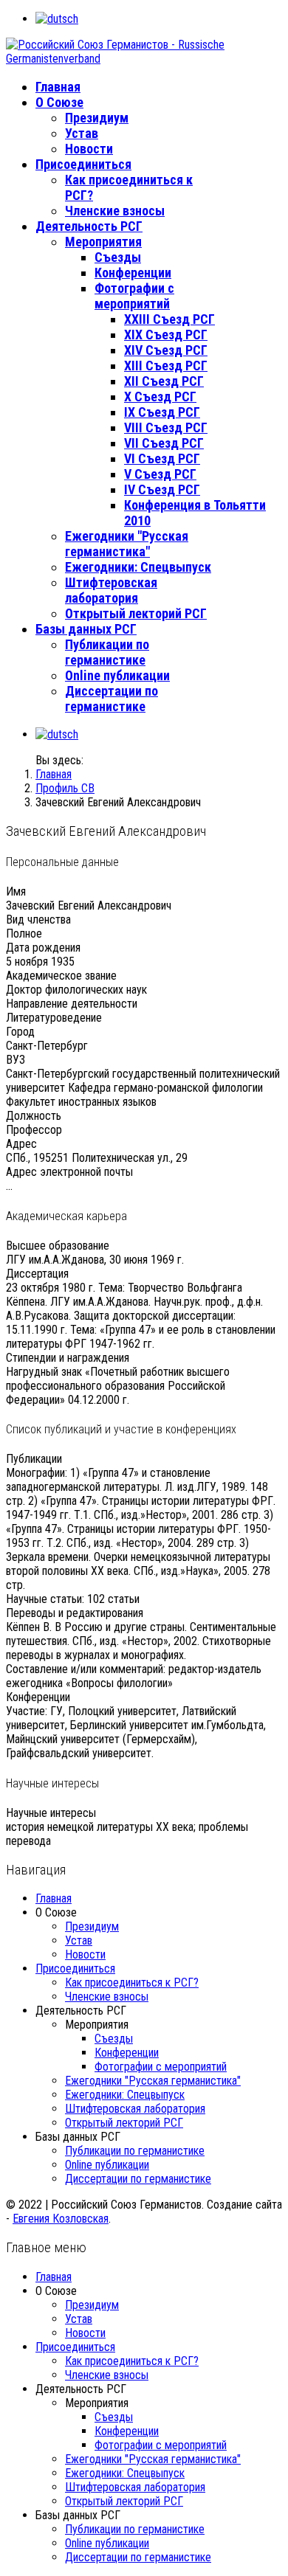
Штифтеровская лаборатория (111, 590)
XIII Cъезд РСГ (166, 366)
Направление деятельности (72, 1004)
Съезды (118, 257)
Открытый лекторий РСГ (136, 613)
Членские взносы (115, 211)
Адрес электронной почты (69, 1172)
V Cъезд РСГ (160, 474)
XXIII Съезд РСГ (169, 319)
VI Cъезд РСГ (162, 458)
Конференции (133, 273)
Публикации (34, 1459)
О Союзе (59, 102)
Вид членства (38, 920)
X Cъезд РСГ (160, 397)
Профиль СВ (65, 788)
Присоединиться (83, 164)
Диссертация (37, 1274)
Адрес (21, 1144)
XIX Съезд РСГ (166, 335)
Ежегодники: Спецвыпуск (138, 567)
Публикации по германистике (107, 652)
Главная (58, 87)
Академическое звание (61, 976)
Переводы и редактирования (75, 1613)
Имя (16, 891)
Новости (89, 149)
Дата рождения (43, 948)
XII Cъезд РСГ (164, 381)
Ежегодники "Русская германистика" (127, 544)
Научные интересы (51, 1813)
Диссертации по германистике (112, 699)
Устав (82, 133)
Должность (34, 1116)
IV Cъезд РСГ (162, 489)
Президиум (97, 118)
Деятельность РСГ (89, 226)
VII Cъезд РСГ (164, 443)
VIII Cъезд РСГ (166, 427)
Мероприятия (103, 242)
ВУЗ (16, 1060)
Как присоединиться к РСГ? (132, 1983)
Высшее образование (58, 1246)
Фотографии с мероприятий (134, 296)
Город (20, 1032)
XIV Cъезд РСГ (166, 350)
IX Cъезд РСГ (162, 412)
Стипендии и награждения (68, 1358)
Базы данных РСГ (86, 629)
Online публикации (117, 675)
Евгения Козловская (61, 2219)
